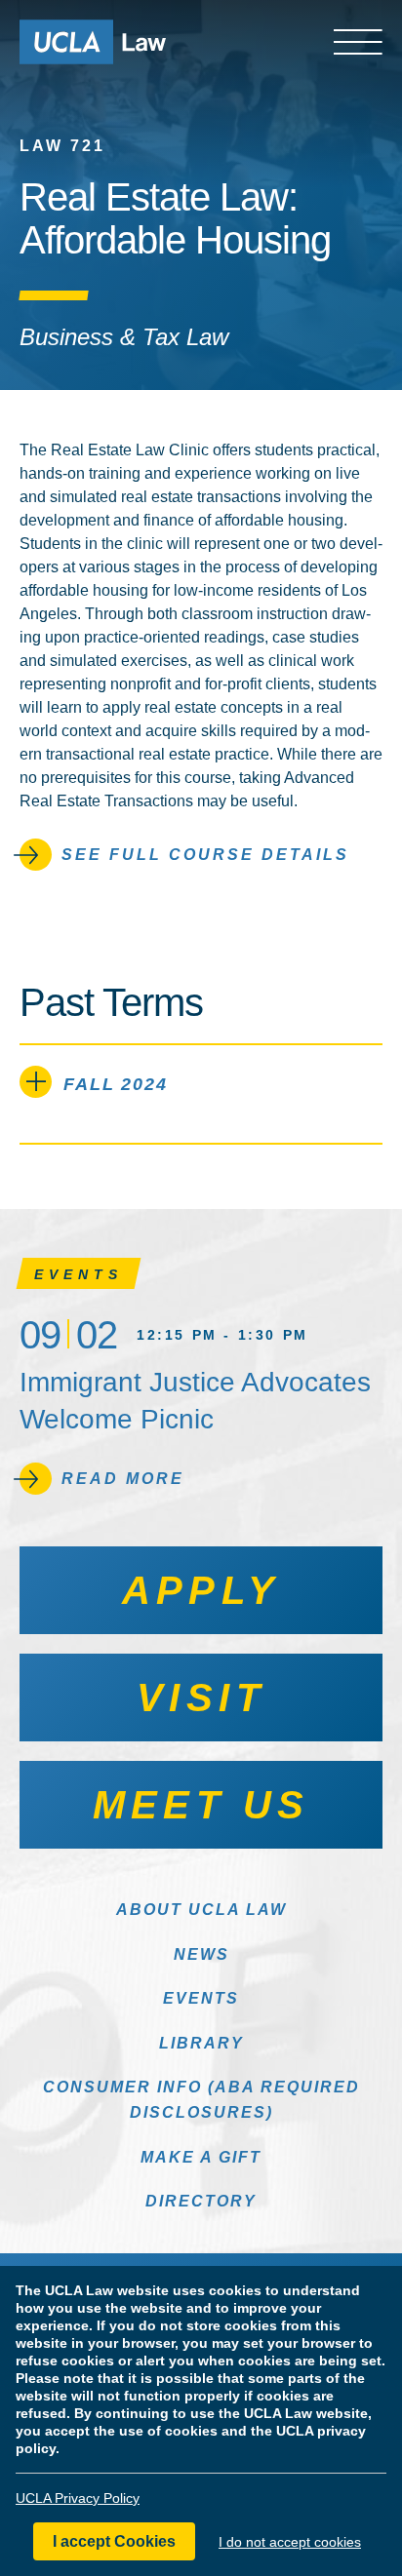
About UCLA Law (201, 1910)
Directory (201, 2201)
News (201, 1954)
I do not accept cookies (290, 2542)
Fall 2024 (116, 1084)
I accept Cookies (114, 2541)
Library (201, 2043)
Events (201, 1998)
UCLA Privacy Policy (78, 2498)
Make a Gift (201, 2157)
